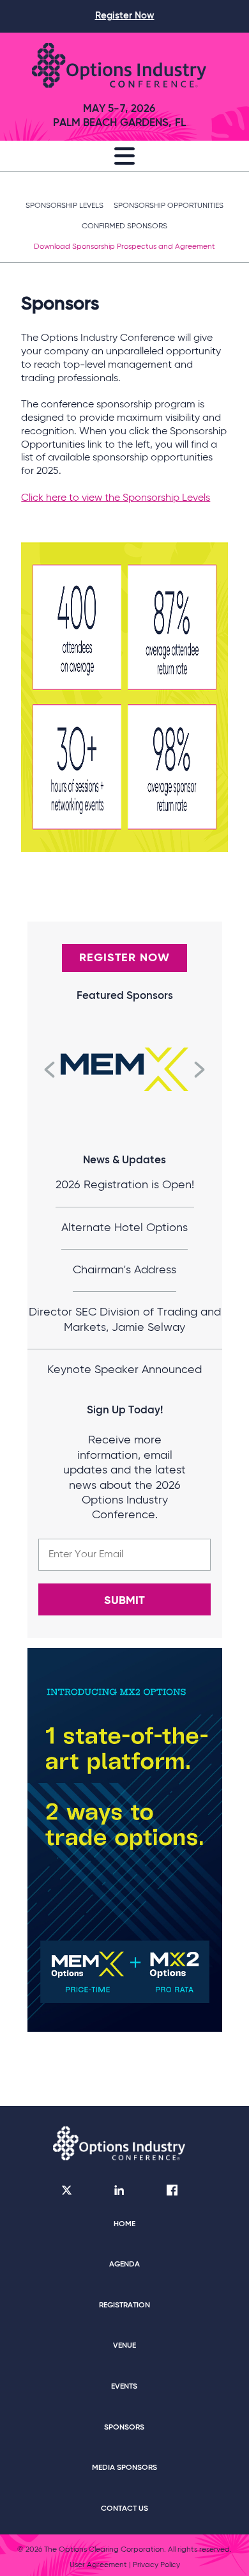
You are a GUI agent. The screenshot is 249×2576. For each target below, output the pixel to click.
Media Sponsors (124, 2468)
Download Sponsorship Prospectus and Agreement (124, 247)
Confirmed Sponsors (124, 226)
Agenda (124, 2265)
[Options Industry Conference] (119, 67)
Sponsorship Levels (64, 206)
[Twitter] (67, 2192)
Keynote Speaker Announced (124, 1370)
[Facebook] (172, 2192)
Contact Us (124, 2509)
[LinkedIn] (119, 2192)
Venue (124, 2346)
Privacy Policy (156, 2565)
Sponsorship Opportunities (169, 206)
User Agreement (98, 2565)
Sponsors (124, 2428)
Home (124, 2224)
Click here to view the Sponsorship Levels (116, 498)
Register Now (125, 16)
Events (124, 2387)
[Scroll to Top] (221, 2538)
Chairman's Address (124, 1270)
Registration (124, 2305)
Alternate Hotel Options (124, 1228)
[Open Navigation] (124, 159)
